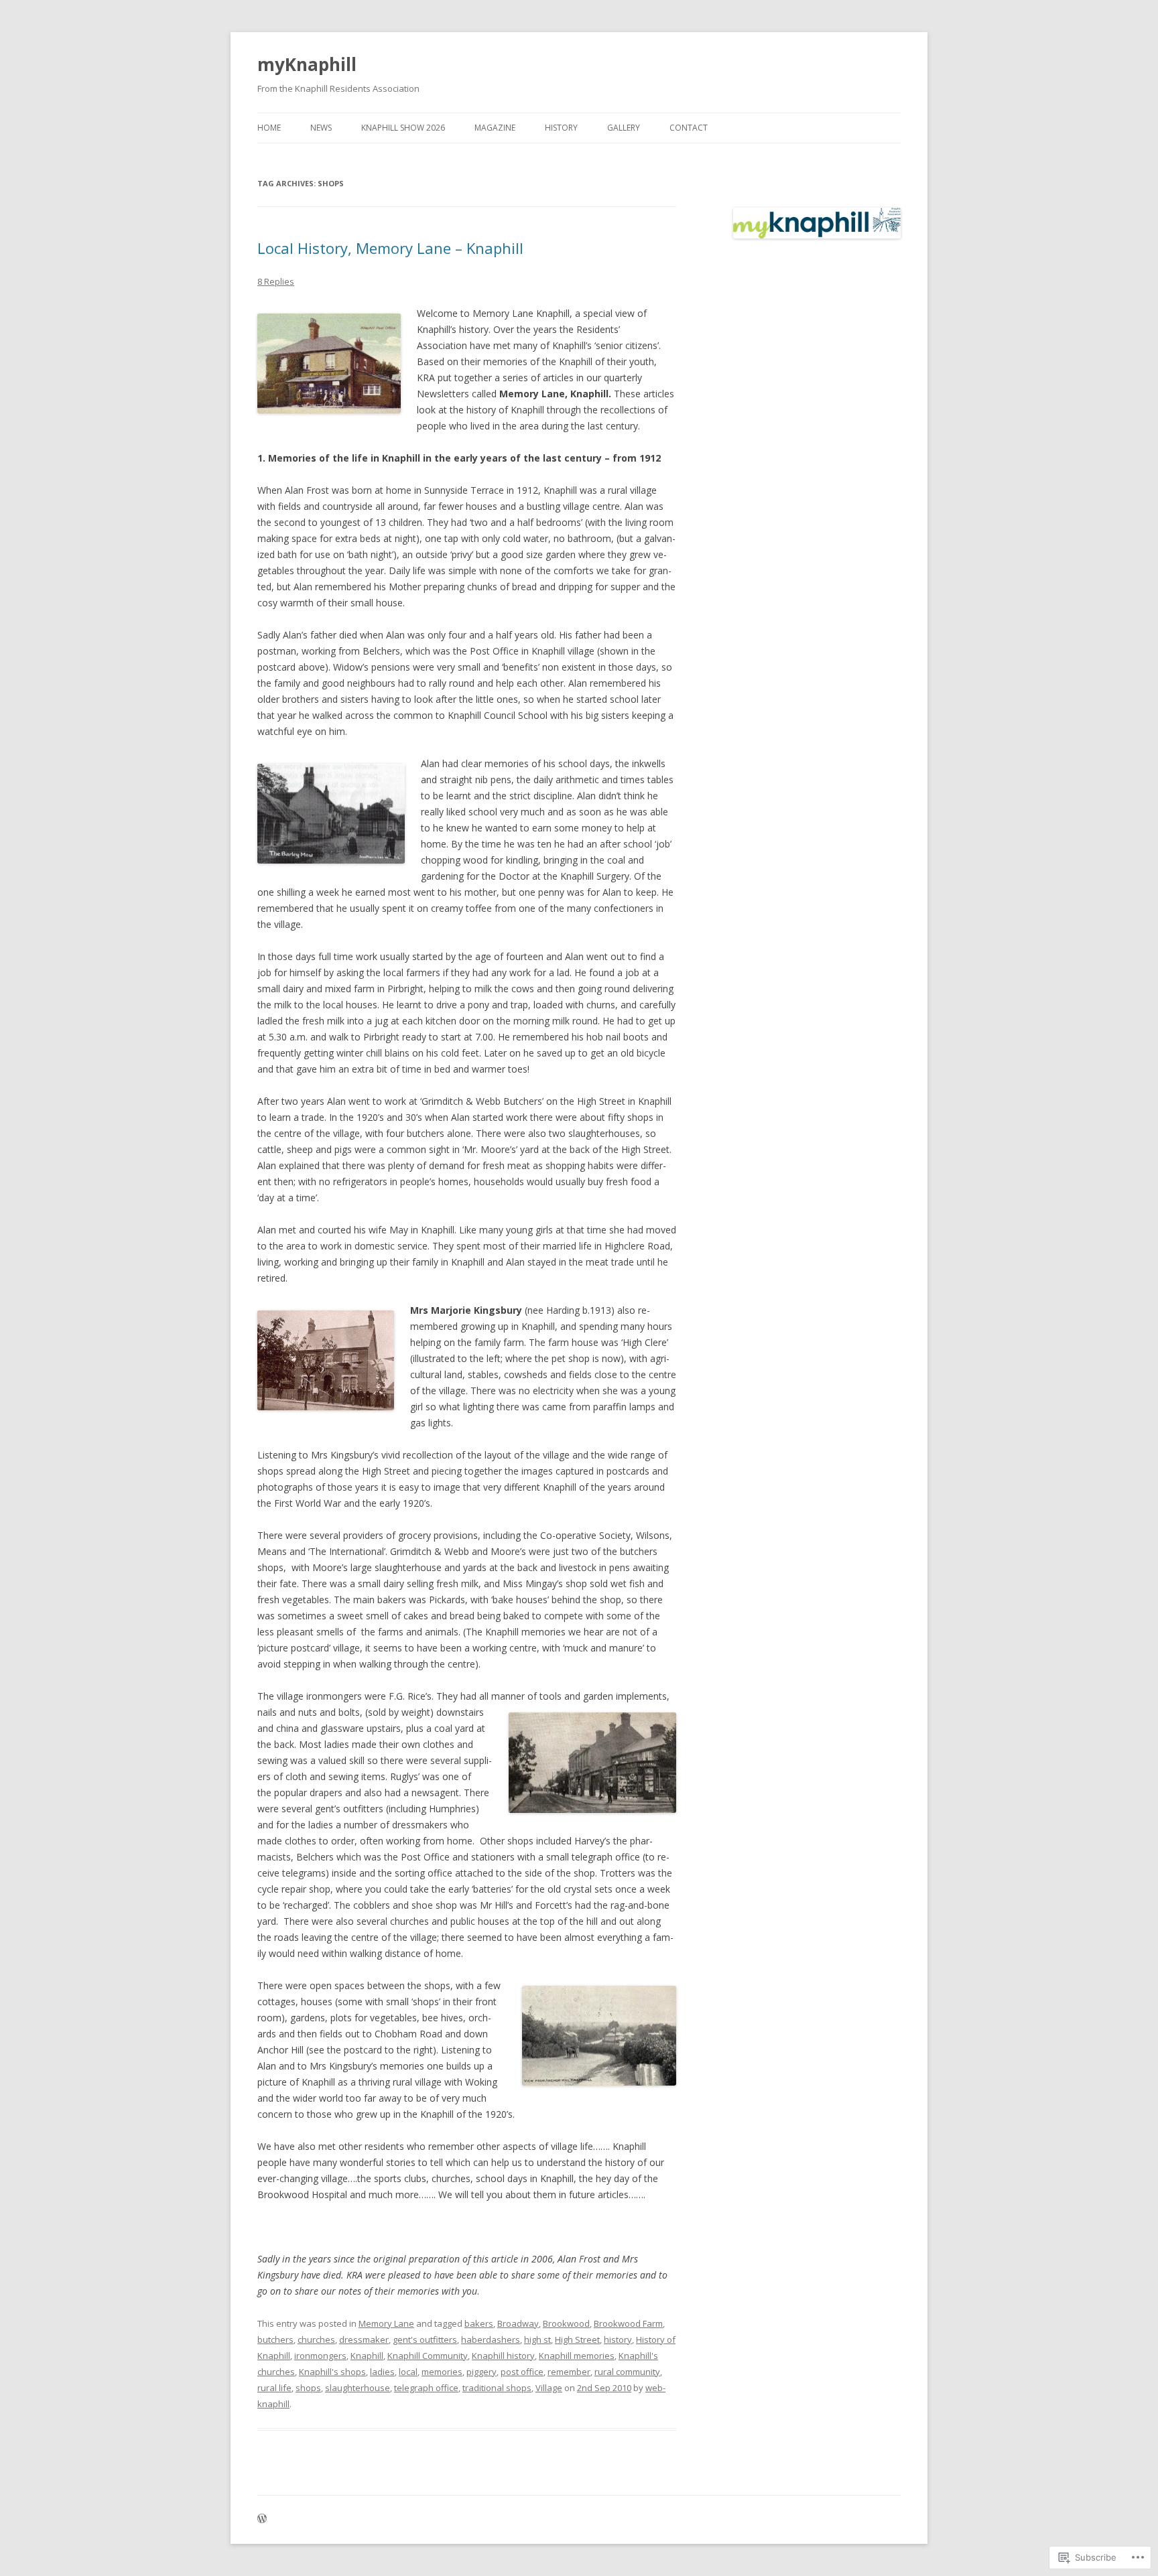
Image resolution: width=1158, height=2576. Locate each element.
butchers (275, 2340)
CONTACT (689, 128)
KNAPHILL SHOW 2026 (403, 128)
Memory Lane (386, 2323)
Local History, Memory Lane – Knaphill (390, 248)
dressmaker (364, 2340)
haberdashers (491, 2340)
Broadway (518, 2323)
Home (269, 128)
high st (537, 2340)
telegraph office (426, 2388)
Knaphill (367, 2356)
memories (442, 2372)
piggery (481, 2372)
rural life (274, 2388)
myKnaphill (307, 64)
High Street (577, 2340)
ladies (382, 2372)
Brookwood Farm (628, 2323)
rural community (627, 2372)
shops (308, 2388)
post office (522, 2372)
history (618, 2340)
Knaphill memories (577, 2356)
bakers (479, 2323)
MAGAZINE (495, 128)
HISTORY (561, 128)
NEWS (321, 128)
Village (549, 2388)
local (408, 2372)
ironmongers (320, 2356)
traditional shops (497, 2388)
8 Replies (276, 281)
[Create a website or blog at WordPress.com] (262, 2519)
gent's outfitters (425, 2340)
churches (316, 2340)
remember (569, 2372)
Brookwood (566, 2323)
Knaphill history (503, 2356)
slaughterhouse (358, 2388)
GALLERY (624, 128)
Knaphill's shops (332, 2372)
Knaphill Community (428, 2356)
